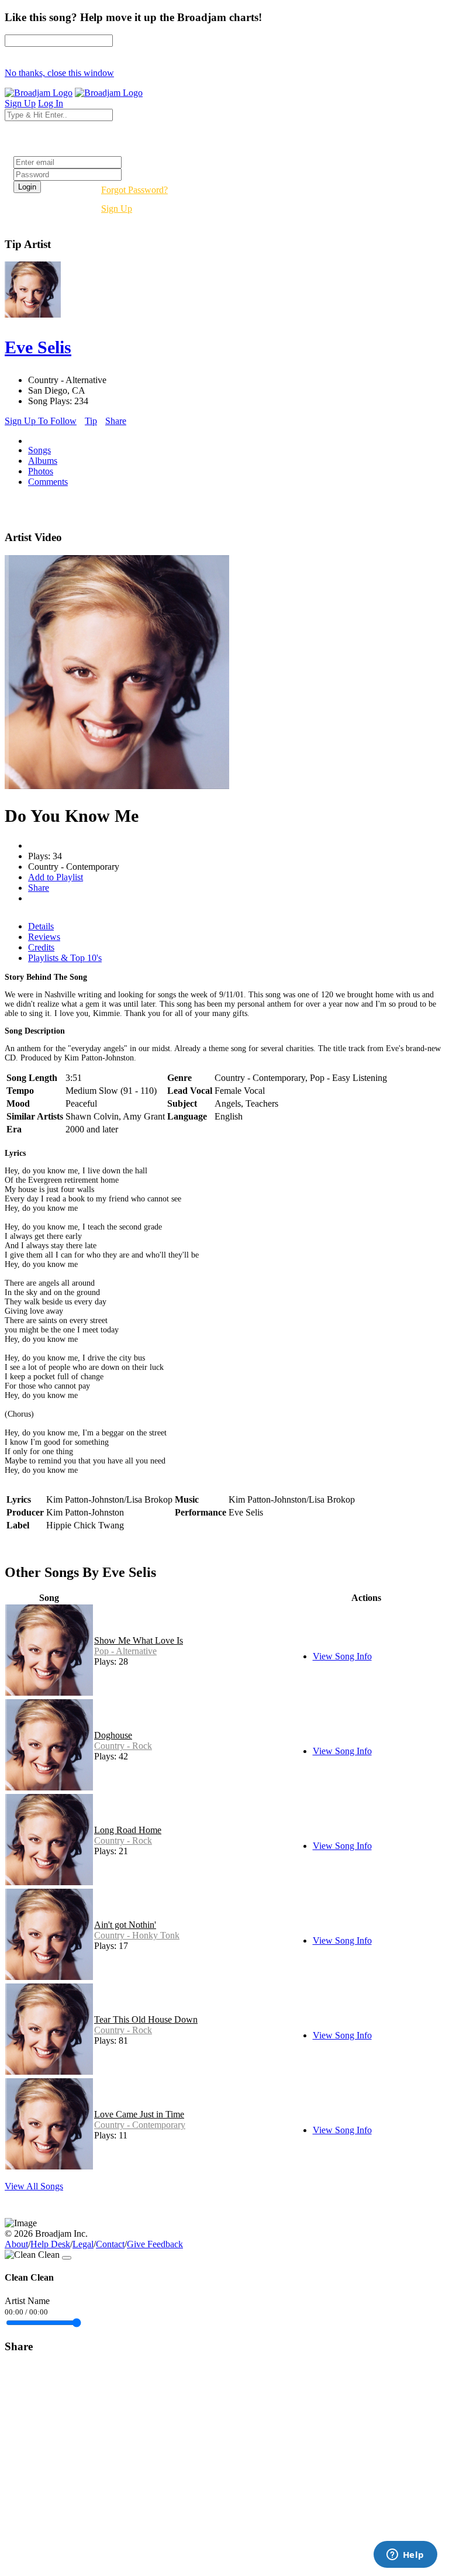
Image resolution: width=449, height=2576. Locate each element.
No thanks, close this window (59, 73)
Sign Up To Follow (41, 421)
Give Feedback (155, 2244)
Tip (91, 421)
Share (116, 421)
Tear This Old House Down (146, 2019)
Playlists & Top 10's (65, 958)
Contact (110, 2244)
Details (41, 926)
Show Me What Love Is (139, 1640)
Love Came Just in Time (139, 2114)
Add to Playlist (56, 877)
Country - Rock (123, 1746)
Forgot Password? (134, 190)
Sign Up (117, 209)
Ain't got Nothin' (125, 1925)
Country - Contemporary (140, 2125)
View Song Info (342, 1656)
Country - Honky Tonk (137, 1935)
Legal (83, 2244)
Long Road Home (128, 1830)
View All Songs (34, 2186)
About (16, 2244)
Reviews (44, 937)
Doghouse (113, 1735)
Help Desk (50, 2244)
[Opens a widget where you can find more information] (405, 2556)
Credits (41, 947)
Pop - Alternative (125, 1651)
